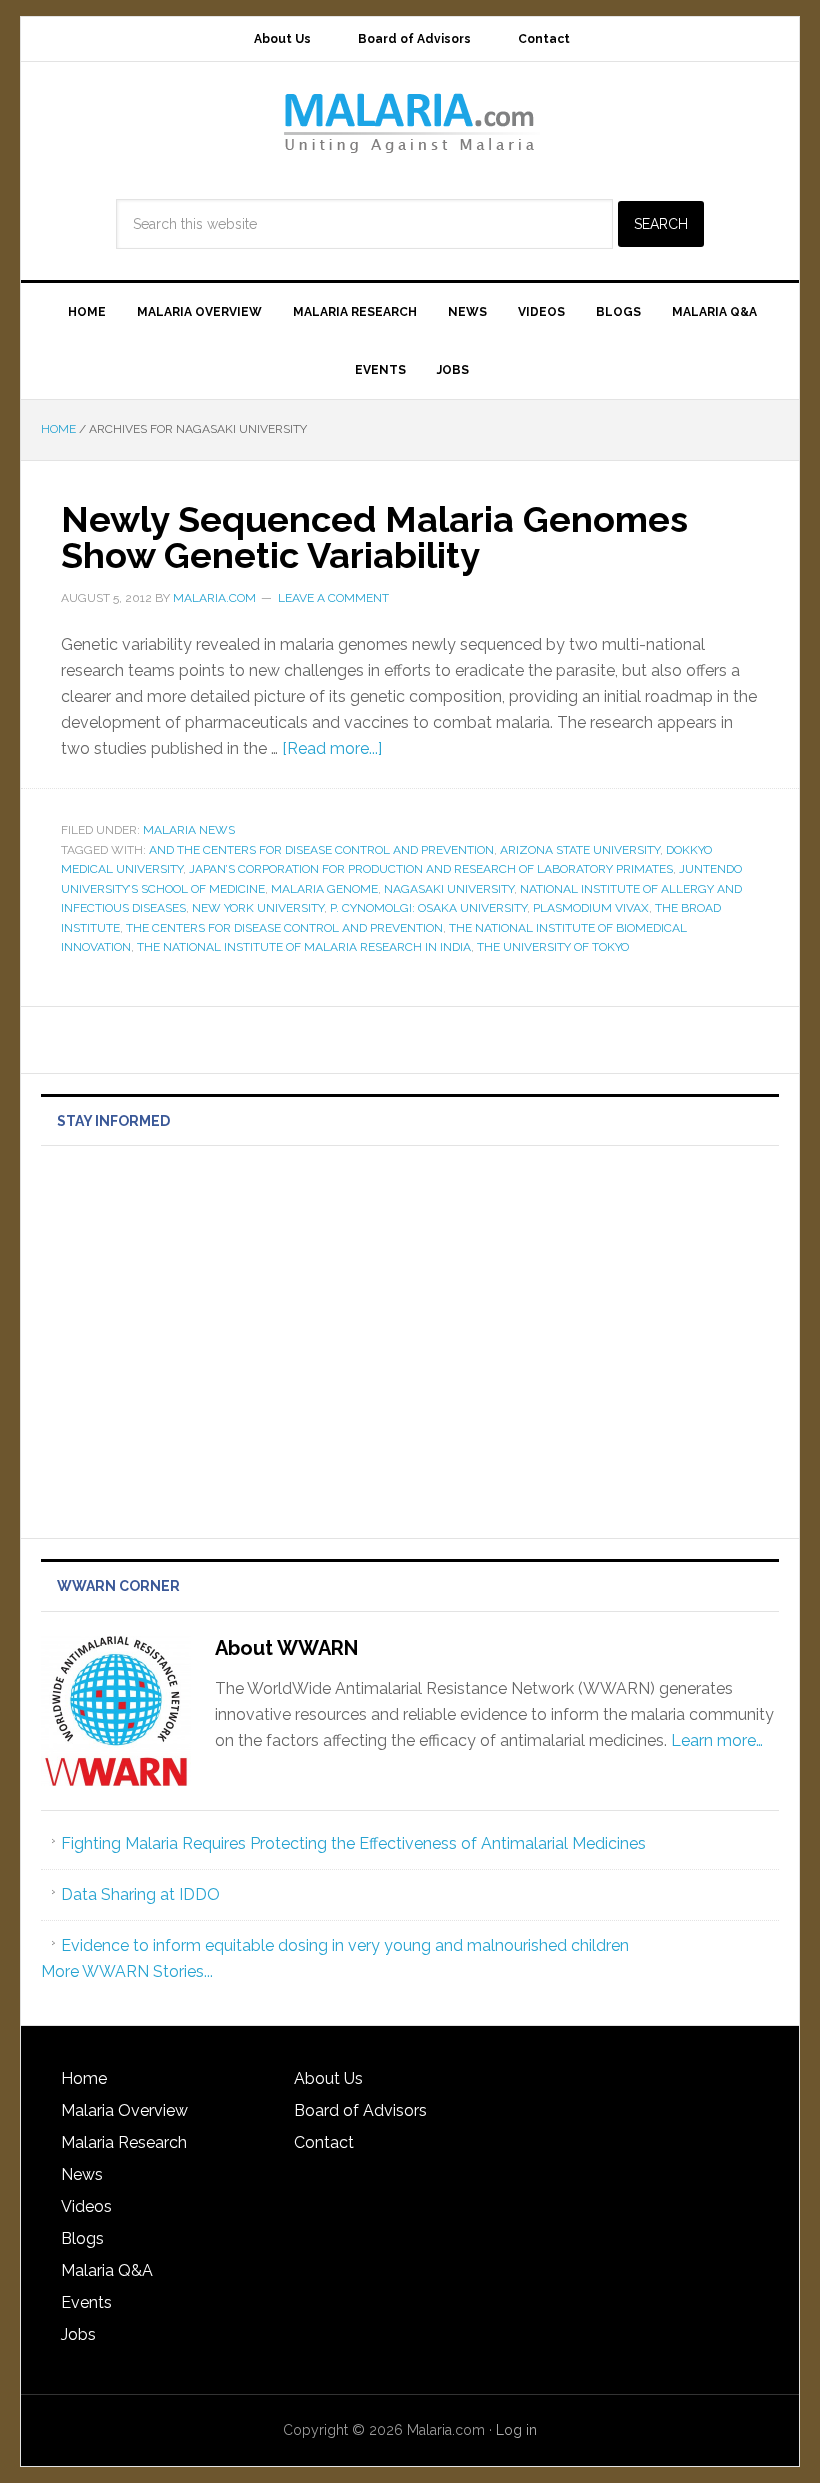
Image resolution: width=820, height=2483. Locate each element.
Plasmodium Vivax (591, 908)
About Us (328, 2078)
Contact (324, 2142)
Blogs (82, 2238)
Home (84, 2078)
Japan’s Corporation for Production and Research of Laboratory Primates (431, 869)
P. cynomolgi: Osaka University (428, 908)
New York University (258, 908)
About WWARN (286, 1648)
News (82, 2174)
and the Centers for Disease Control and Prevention (321, 850)
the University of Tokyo (553, 947)
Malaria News (189, 830)
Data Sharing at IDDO (140, 1894)
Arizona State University (580, 850)
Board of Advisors (360, 2110)
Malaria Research (124, 2142)
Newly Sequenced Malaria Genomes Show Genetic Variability (374, 537)
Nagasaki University (449, 889)
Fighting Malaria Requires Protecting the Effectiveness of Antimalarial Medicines (353, 1843)
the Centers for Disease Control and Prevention (284, 928)
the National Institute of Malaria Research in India (304, 947)
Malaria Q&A (107, 2270)
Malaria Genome (324, 889)
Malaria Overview (124, 2110)
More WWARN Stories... (127, 1971)
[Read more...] (332, 748)
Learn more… (717, 1740)
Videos (86, 2206)
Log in (516, 2430)
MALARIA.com (410, 122)
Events (86, 2302)
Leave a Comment (333, 598)
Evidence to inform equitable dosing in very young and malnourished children (345, 1945)
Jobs (78, 2334)
